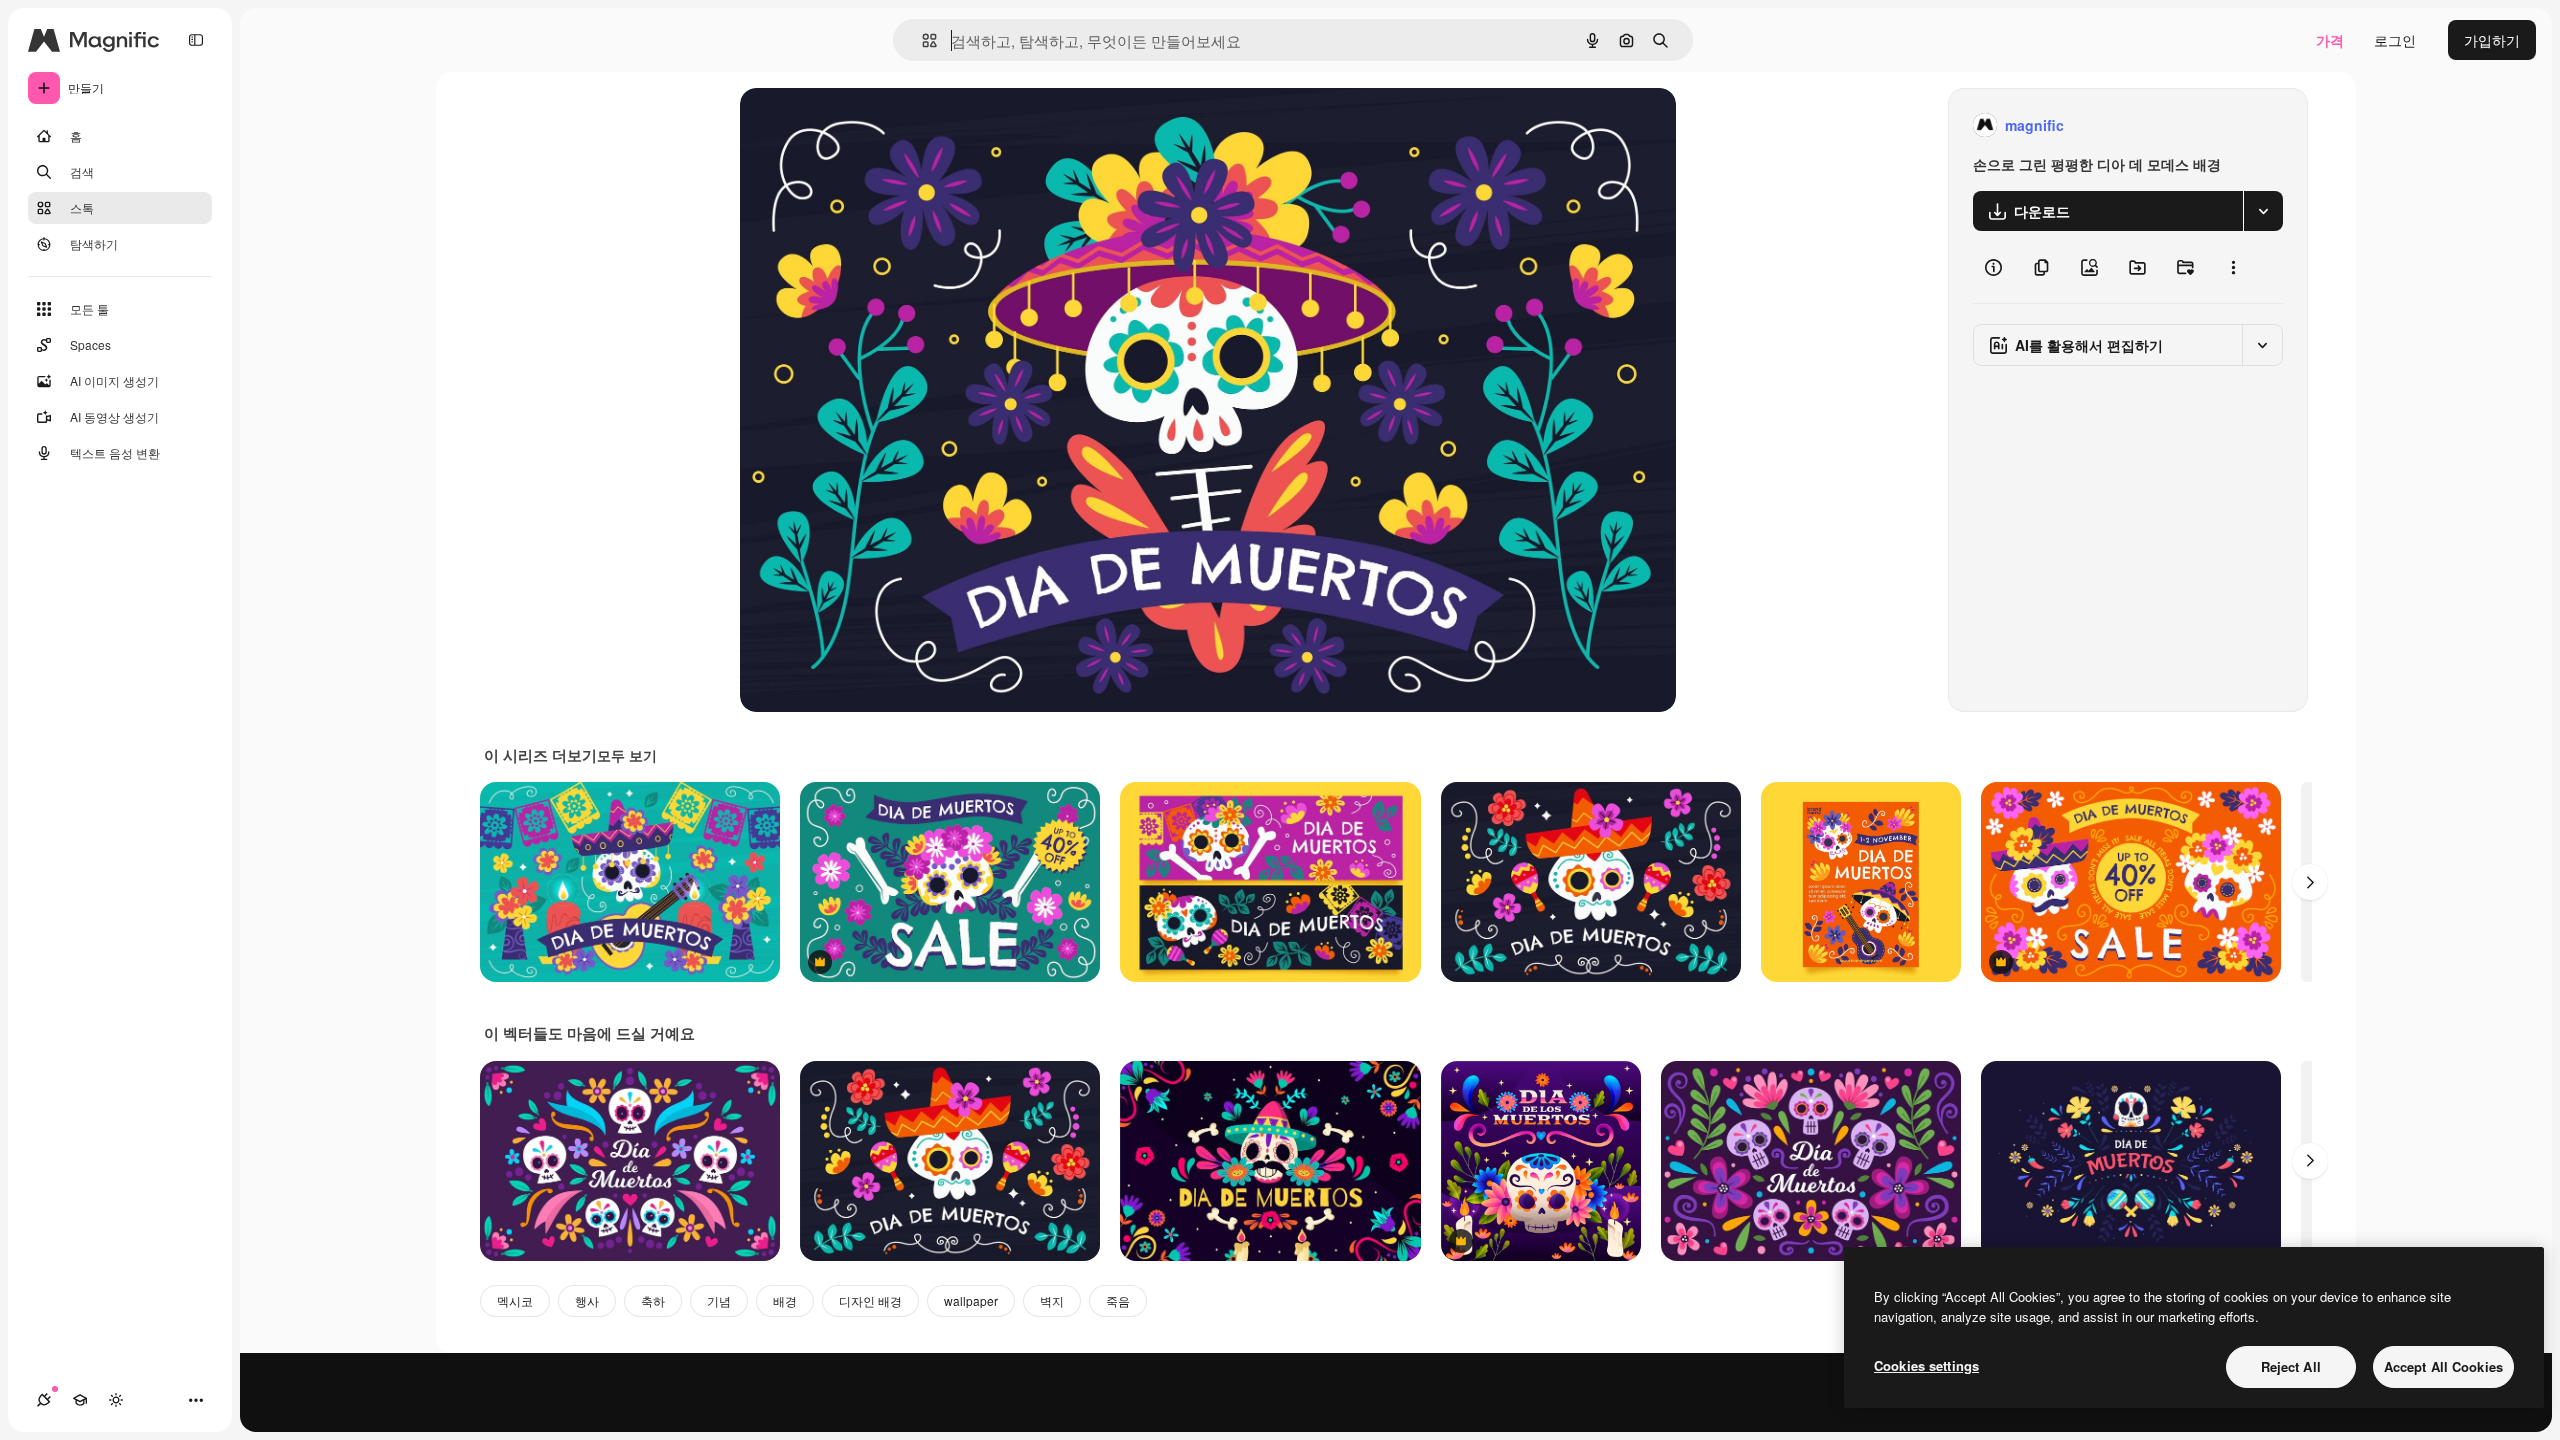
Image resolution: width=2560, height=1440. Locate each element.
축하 (653, 1300)
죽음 (1118, 1300)
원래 (855, 125)
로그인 (2395, 40)
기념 (719, 1300)
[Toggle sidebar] (196, 40)
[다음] (2310, 882)
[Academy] (80, 1400)
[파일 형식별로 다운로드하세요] (2263, 211)
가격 (2330, 40)
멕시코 (515, 1300)
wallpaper (971, 1300)
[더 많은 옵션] (2233, 267)
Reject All (2291, 1366)
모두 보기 (627, 755)
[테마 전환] (116, 1400)
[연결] (44, 1400)
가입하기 (2492, 40)
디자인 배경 (870, 1300)
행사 (587, 1300)
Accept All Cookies (2443, 1366)
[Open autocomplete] (921, 40)
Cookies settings (1926, 1365)
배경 (785, 1300)
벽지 (1052, 1300)
